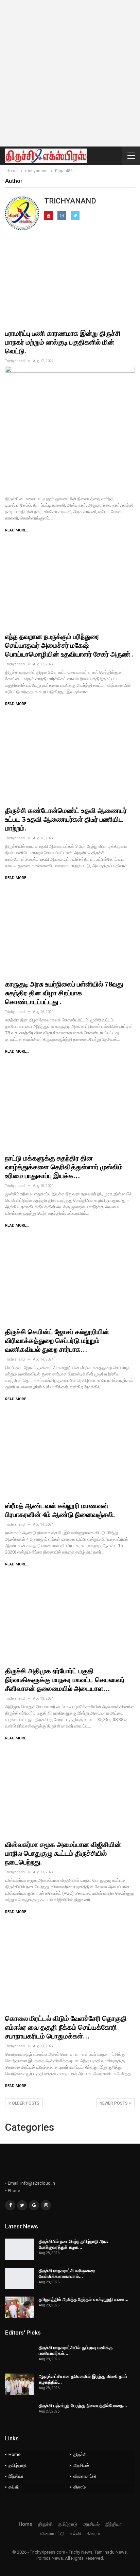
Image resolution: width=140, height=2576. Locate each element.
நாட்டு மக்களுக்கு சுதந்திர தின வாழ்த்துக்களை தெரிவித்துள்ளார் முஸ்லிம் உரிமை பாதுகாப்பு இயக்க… (64, 1167)
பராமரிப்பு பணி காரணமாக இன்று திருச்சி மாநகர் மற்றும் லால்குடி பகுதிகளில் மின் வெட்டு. (63, 342)
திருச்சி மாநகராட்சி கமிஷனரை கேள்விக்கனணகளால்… (67, 2273)
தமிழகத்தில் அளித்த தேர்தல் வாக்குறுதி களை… (84, 2299)
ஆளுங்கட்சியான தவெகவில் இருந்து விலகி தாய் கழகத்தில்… (83, 2379)
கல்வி (14, 2487)
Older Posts (25, 2103)
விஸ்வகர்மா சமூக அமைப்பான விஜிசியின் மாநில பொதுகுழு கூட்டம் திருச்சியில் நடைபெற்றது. (63, 1853)
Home (14, 2454)
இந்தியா (16, 2476)
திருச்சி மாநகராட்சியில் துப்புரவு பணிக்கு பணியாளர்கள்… (76, 2350)
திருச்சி (80, 2454)
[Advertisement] (70, 73)
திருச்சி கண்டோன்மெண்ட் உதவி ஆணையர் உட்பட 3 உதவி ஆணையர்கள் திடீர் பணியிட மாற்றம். (66, 819)
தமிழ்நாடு (17, 2465)
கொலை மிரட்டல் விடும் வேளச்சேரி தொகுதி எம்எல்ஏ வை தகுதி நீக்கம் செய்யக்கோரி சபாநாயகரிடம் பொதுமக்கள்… (66, 2027)
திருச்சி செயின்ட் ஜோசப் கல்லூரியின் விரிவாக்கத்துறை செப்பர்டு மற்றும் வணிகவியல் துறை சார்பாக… (57, 1340)
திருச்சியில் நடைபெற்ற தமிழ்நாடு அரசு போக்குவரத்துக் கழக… (73, 2244)
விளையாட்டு (85, 2476)
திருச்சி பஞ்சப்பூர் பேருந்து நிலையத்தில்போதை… (83, 2405)
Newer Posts (114, 2103)
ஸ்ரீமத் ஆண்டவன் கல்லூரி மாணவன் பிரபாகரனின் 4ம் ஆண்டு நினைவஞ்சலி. (60, 1510)
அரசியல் (81, 2465)
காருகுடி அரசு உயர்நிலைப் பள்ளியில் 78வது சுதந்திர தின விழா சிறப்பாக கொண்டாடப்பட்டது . (64, 993)
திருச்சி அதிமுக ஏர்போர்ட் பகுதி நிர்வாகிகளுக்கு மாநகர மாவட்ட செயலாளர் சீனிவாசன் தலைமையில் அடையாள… (65, 1680)
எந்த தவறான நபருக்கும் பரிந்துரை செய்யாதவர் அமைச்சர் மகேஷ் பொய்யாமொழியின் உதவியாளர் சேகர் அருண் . (69, 645)
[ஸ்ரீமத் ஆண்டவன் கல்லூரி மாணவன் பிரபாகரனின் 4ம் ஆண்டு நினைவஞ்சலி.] (70, 1454)
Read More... (17, 530)
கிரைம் (80, 2487)
